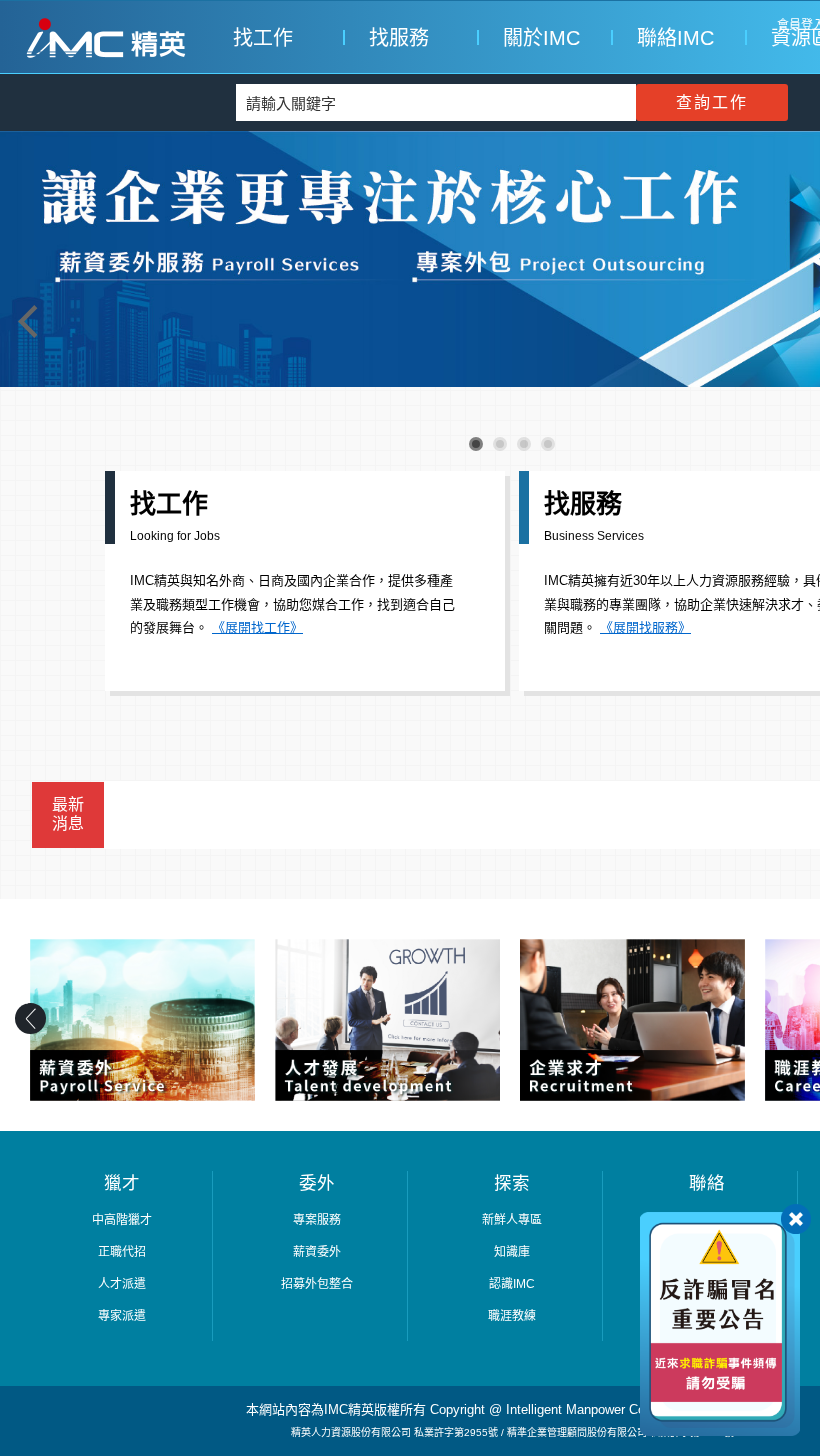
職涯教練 (512, 1316)
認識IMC (512, 1284)
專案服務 (317, 1220)
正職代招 (122, 1252)
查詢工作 (712, 102)
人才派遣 (122, 1284)
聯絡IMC (672, 38)
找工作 (263, 38)
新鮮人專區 (512, 1220)
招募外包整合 (317, 1284)
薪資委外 (317, 1252)
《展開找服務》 (645, 627)
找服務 (399, 38)
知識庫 (512, 1252)
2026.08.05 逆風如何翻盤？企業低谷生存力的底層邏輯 (316, 820)
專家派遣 (122, 1316)
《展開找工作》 (257, 627)
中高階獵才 (122, 1220)
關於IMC (538, 38)
